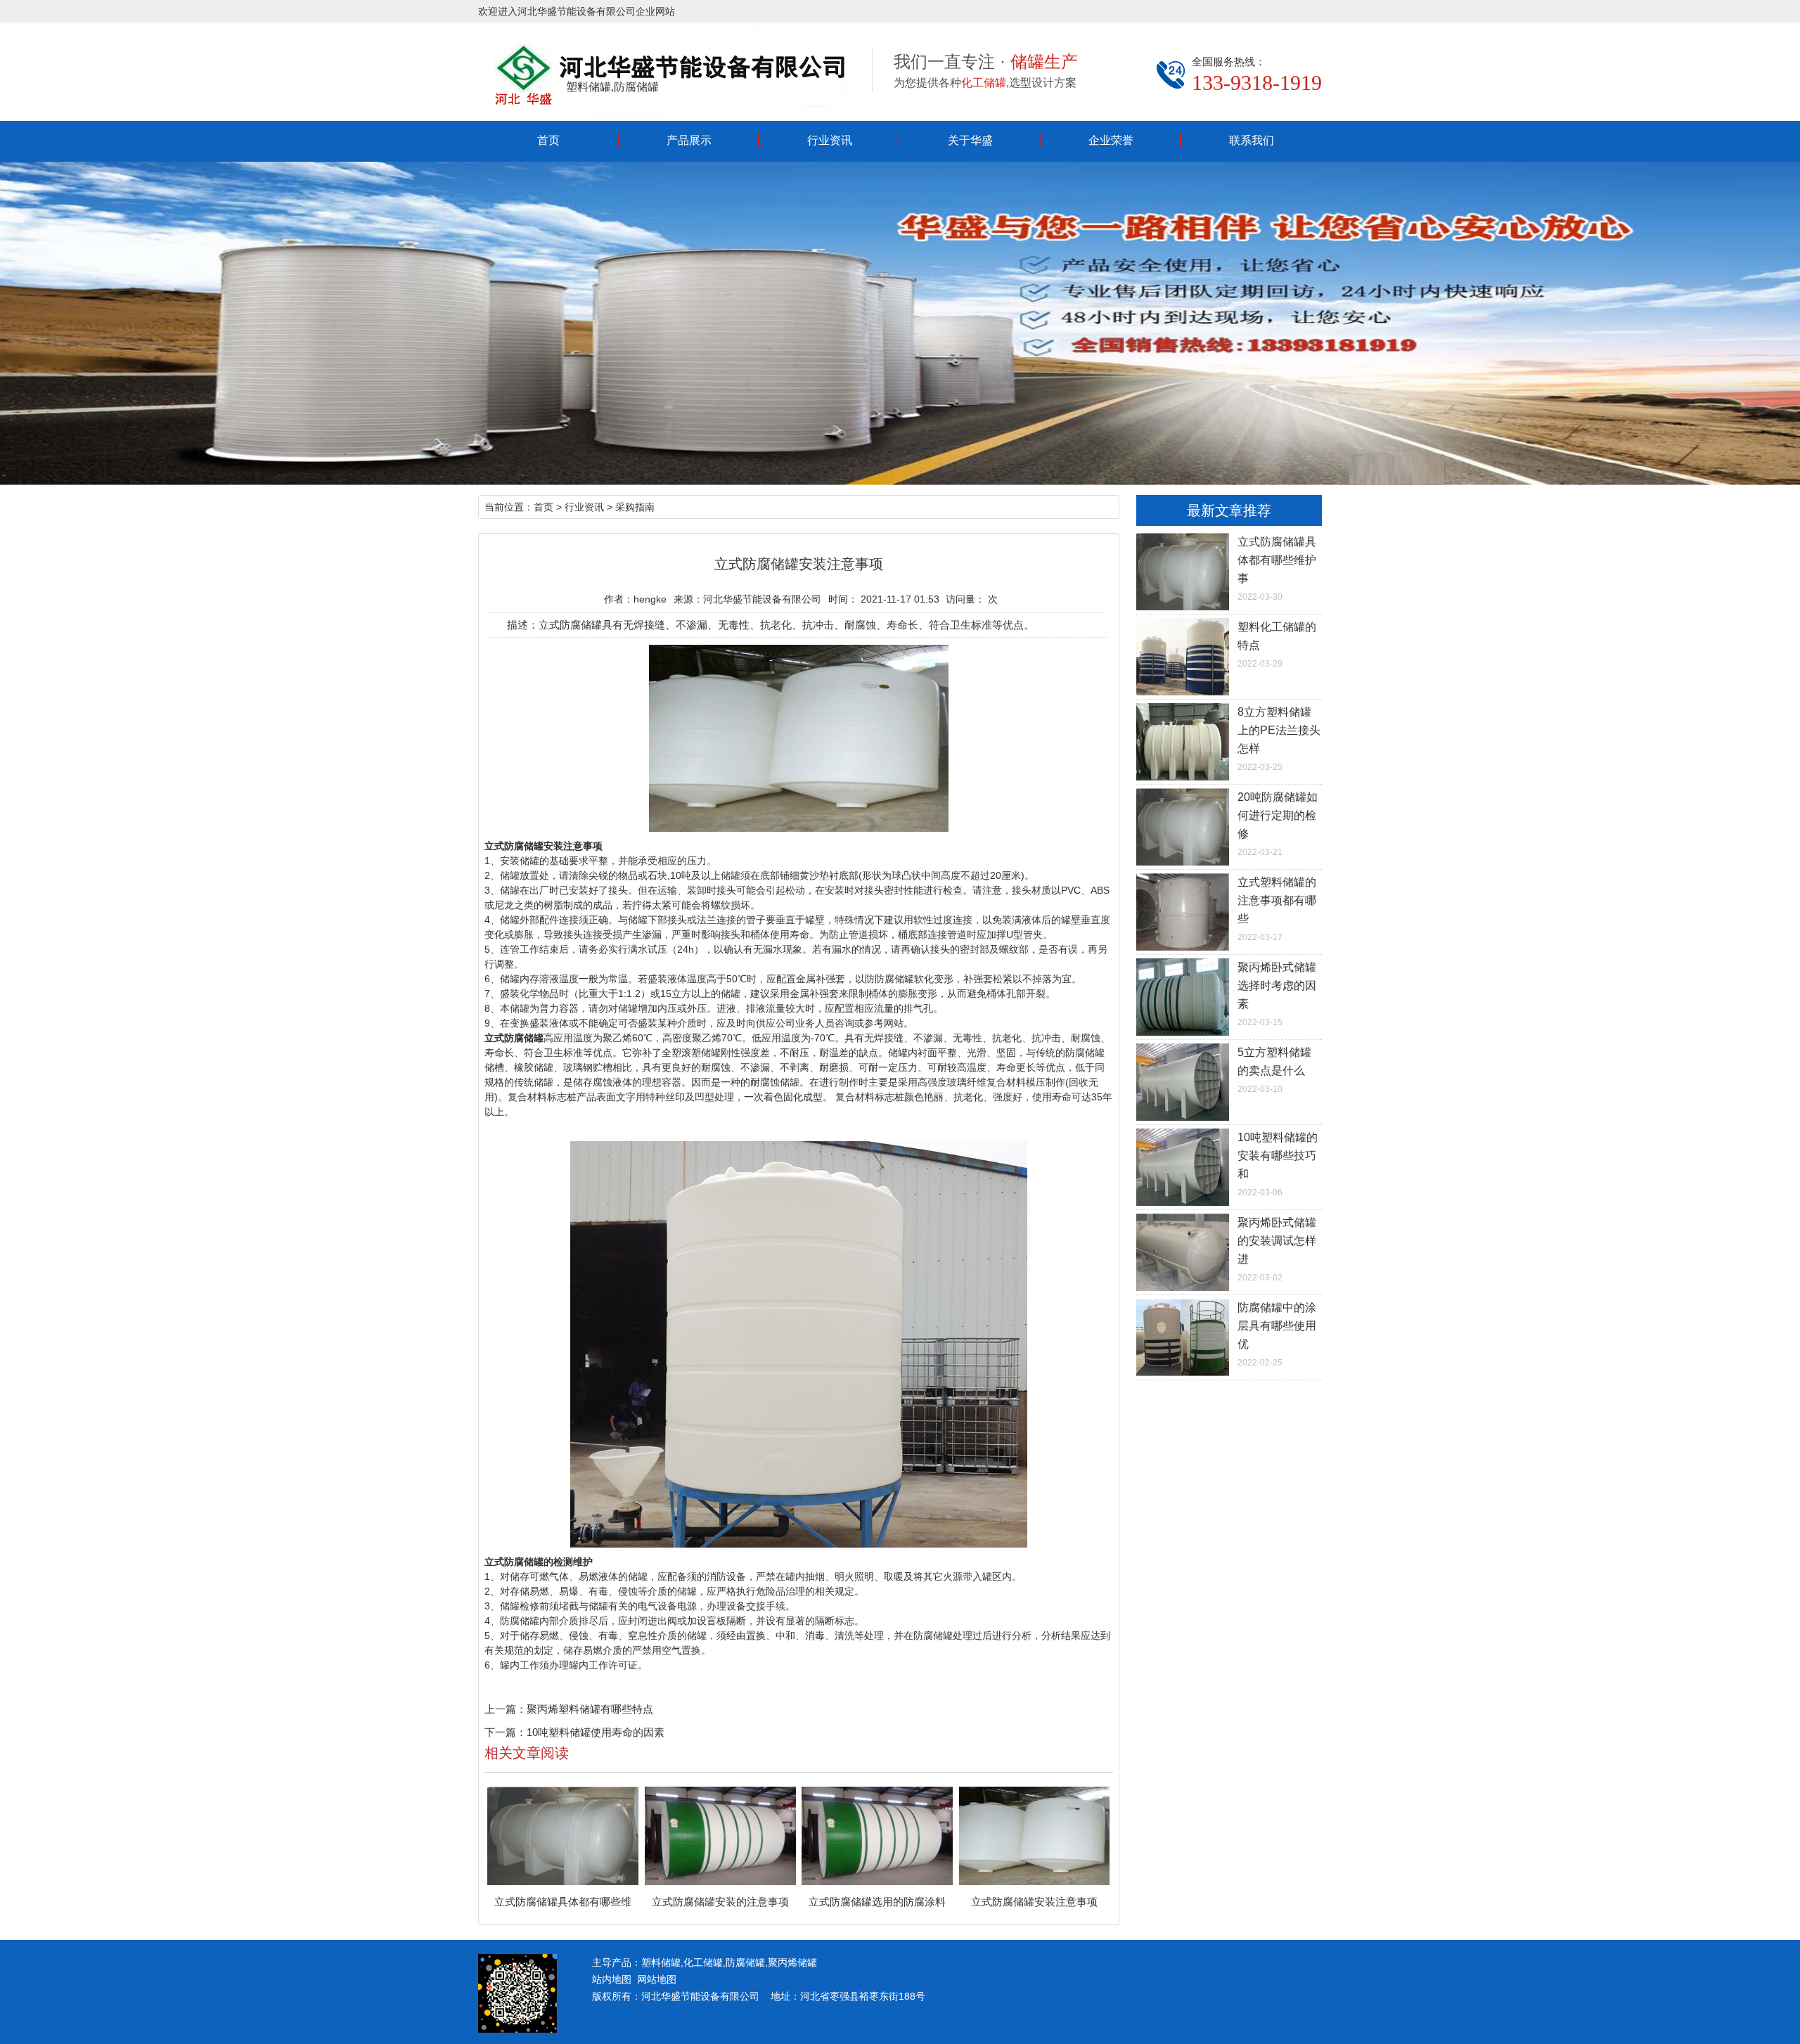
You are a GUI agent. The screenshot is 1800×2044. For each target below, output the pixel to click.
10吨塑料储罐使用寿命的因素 (596, 1732)
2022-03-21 (1278, 824)
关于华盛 (970, 140)
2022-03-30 (1277, 569)
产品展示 (689, 140)
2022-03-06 (1278, 1164)
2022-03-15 (1277, 994)
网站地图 (657, 1979)
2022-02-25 (1277, 1335)
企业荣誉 (1111, 140)
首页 (548, 140)
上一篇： (506, 1709)
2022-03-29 (1277, 645)
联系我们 (1252, 140)
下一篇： (506, 1732)
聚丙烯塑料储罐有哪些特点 (590, 1709)
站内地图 (612, 1979)
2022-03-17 (1277, 909)
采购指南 (635, 507)
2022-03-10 (1274, 1070)
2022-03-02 (1277, 1249)
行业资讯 (830, 140)
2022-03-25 (1279, 739)
